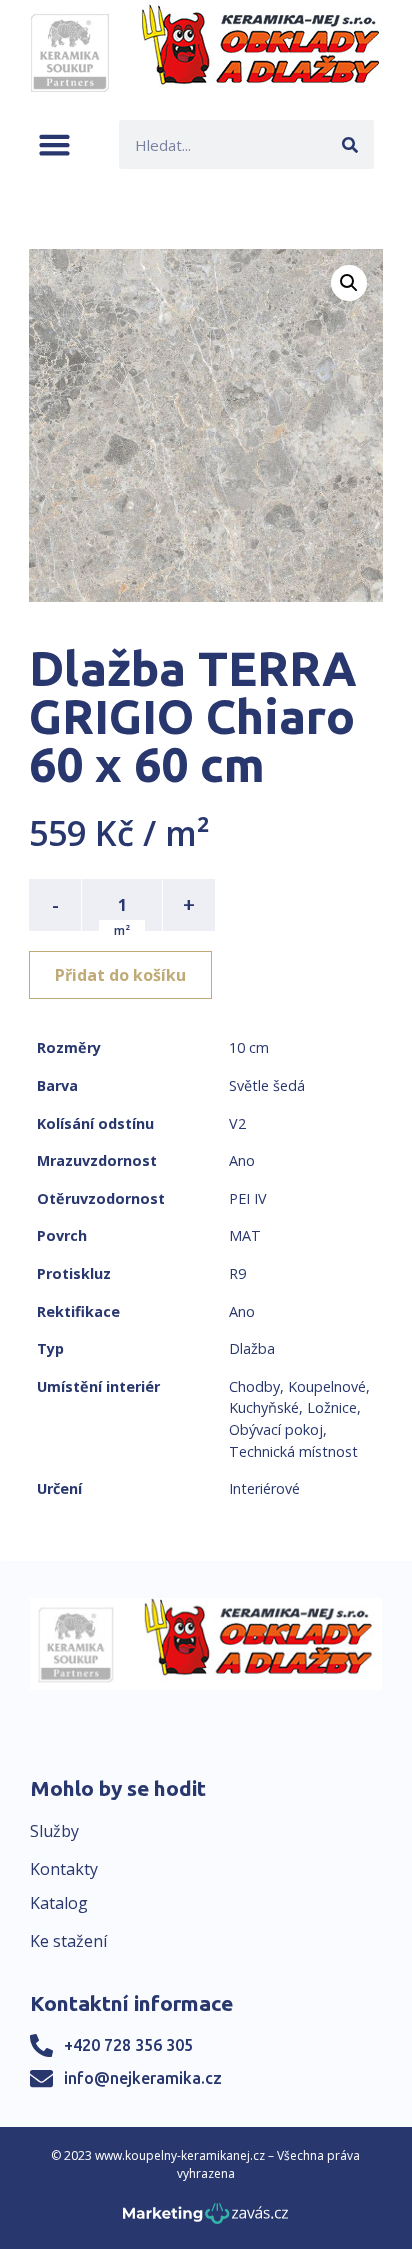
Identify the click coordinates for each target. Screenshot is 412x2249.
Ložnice (332, 1407)
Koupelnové (327, 1386)
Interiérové (264, 1488)
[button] (54, 144)
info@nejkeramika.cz (143, 2078)
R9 (237, 1273)
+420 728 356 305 (128, 2045)
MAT (245, 1235)
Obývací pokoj (276, 1429)
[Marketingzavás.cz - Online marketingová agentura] (205, 2219)
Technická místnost (293, 1451)
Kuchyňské (264, 1407)
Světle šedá (267, 1085)
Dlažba (252, 1348)
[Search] (349, 144)
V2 (237, 1123)
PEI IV (248, 1198)
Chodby (254, 1386)
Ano (242, 1160)
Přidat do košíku (120, 975)
